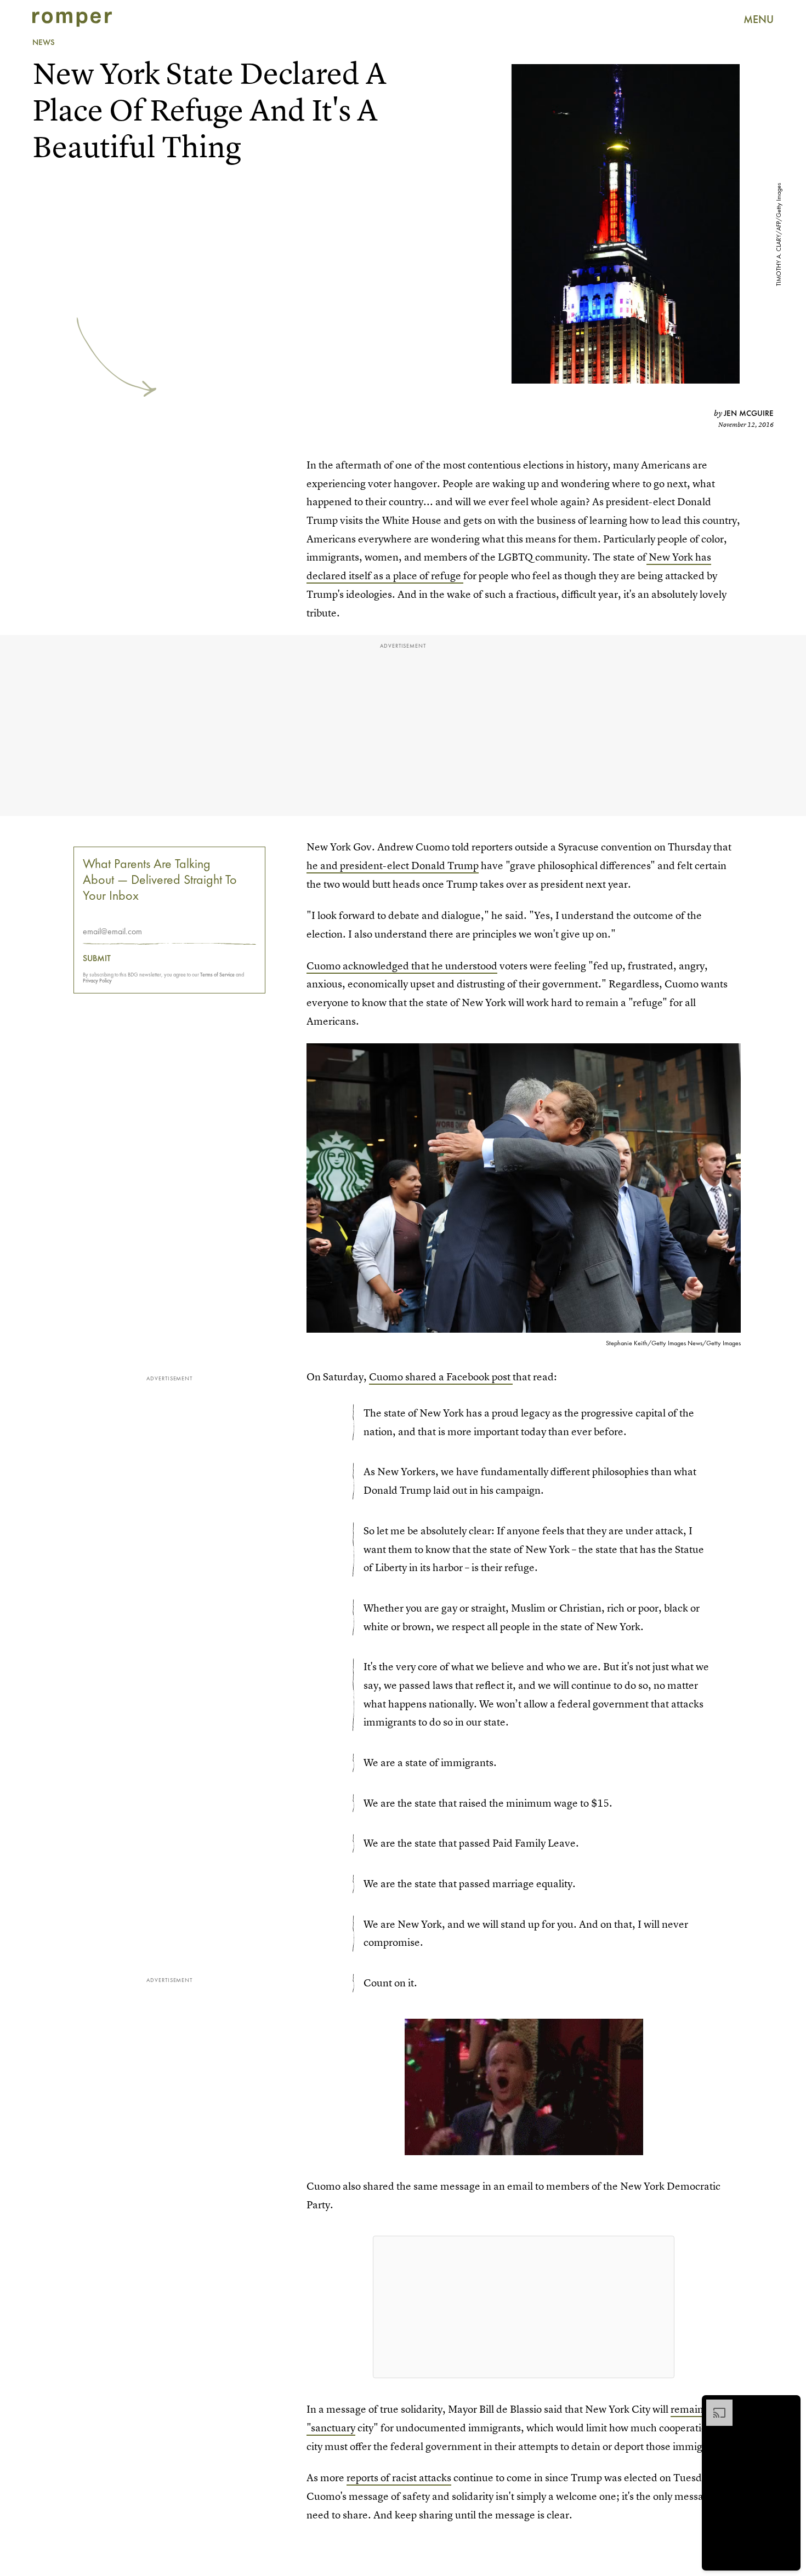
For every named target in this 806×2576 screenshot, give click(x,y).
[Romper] (72, 19)
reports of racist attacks (399, 2478)
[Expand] (714, 2405)
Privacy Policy (97, 981)
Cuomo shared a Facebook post (441, 1377)
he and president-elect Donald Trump (393, 866)
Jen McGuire (749, 413)
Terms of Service (217, 975)
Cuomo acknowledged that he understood (402, 966)
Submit (97, 959)
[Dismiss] (788, 2405)
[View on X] (524, 2307)
